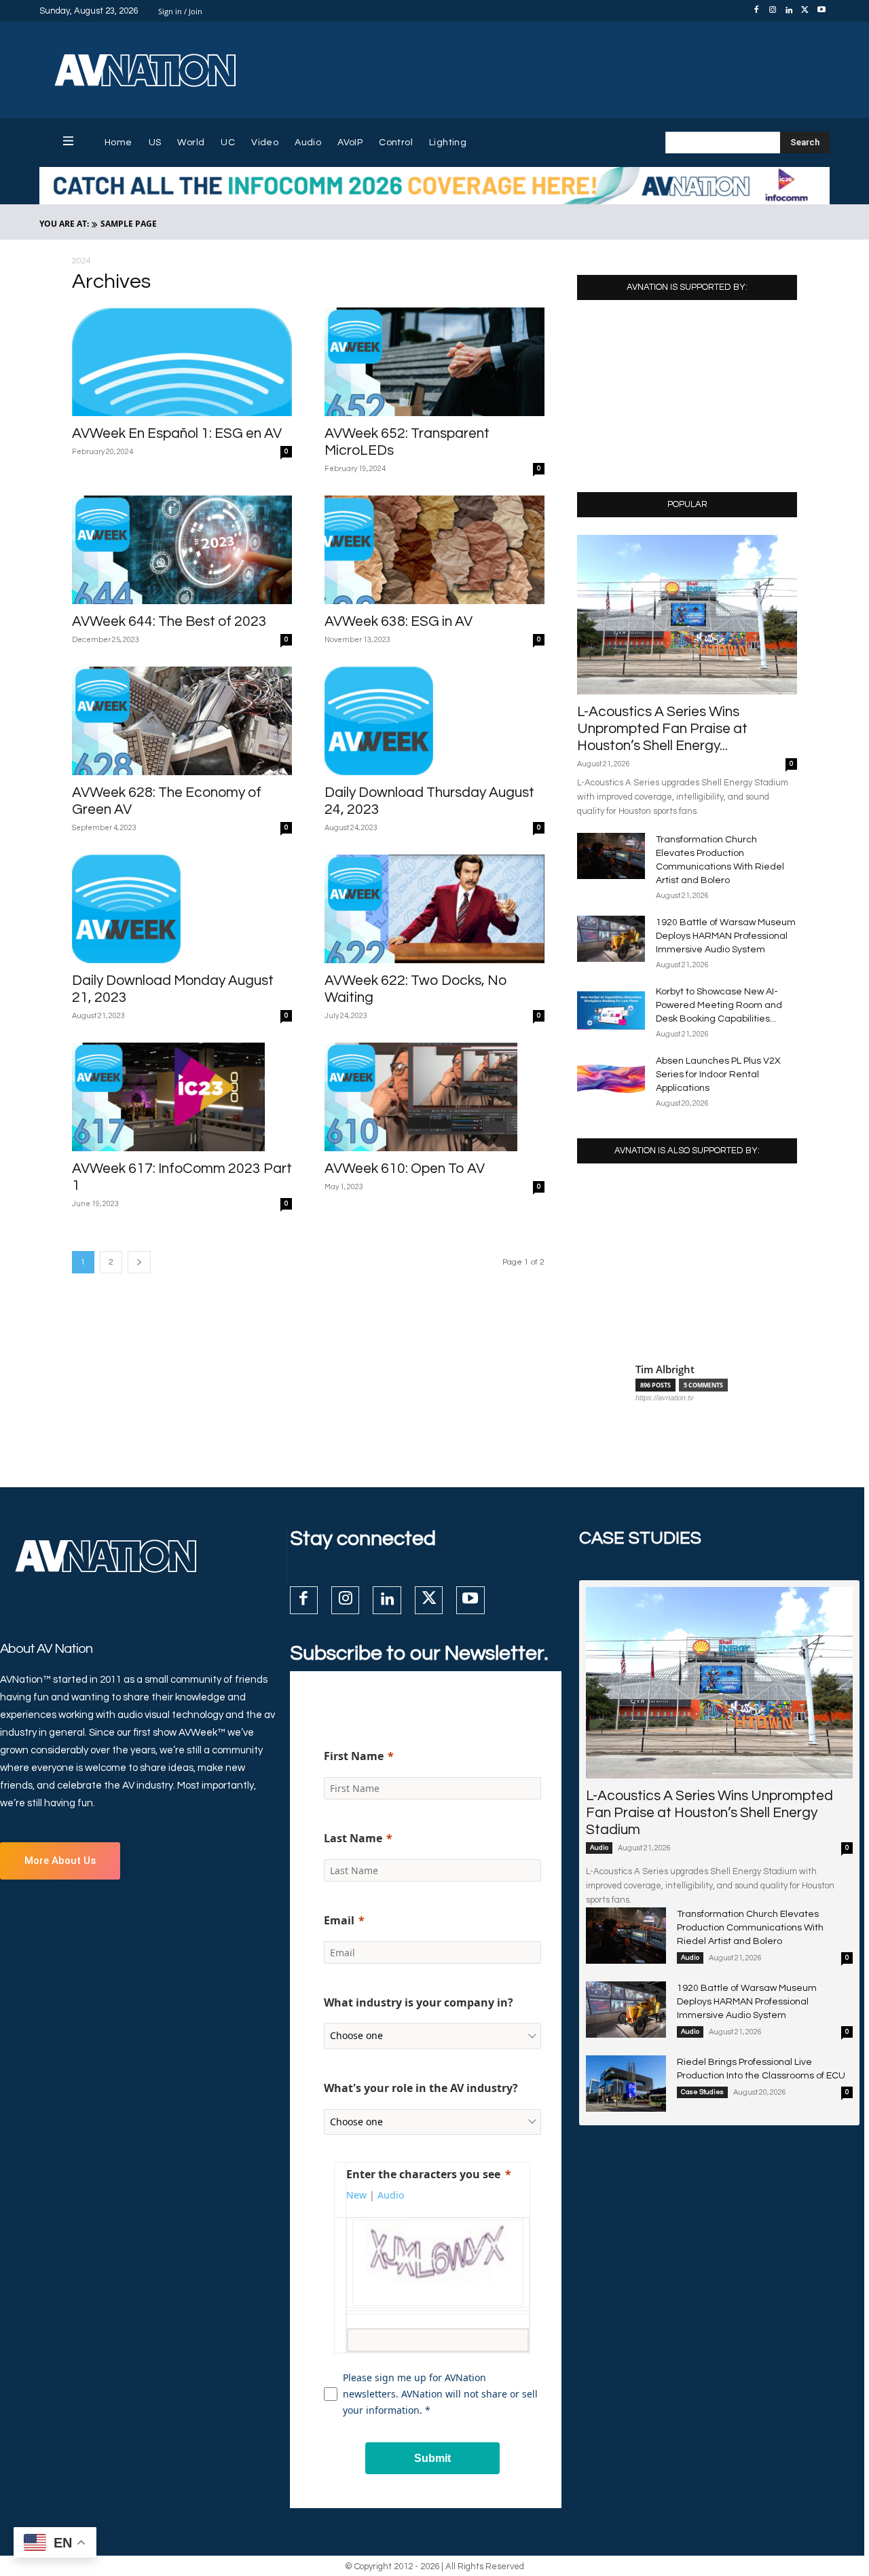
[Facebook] (756, 11)
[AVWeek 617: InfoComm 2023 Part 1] (182, 1097)
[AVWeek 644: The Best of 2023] (182, 550)
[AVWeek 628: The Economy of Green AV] (182, 721)
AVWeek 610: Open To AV (405, 1169)
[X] (805, 11)
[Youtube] (821, 11)
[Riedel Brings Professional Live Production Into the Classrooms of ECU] (626, 2083)
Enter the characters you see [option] (423, 2174)
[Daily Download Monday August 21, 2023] (182, 909)
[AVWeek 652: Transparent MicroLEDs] (434, 362)
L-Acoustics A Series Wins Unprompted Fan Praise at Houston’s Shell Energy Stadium (709, 1813)
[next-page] (139, 1262)
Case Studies (702, 2092)
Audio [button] (391, 2195)
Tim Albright (665, 1369)
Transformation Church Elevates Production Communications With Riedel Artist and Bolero (750, 1928)
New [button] (356, 2195)
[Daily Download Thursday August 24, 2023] (434, 721)
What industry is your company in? (419, 2002)
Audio (599, 1848)
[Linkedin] (789, 11)
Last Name (353, 1838)
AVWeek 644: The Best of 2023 (169, 621)
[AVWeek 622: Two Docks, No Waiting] (434, 909)
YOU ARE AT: (64, 224)
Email (339, 1920)
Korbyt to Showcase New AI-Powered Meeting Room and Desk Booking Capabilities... (719, 1005)
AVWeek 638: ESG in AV (399, 621)
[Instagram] (773, 11)
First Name (354, 1756)
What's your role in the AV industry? (421, 2088)
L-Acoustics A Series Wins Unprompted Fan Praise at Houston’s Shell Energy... (662, 729)
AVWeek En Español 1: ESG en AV (177, 433)
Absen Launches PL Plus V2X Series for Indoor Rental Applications (718, 1075)
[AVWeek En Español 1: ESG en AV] (182, 362)
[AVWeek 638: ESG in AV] (434, 550)
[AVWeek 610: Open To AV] (434, 1097)
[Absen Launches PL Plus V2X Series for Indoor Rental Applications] (611, 1078)
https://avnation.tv (665, 1398)
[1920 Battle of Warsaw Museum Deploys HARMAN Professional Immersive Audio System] (611, 939)
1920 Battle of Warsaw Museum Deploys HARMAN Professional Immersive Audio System (726, 936)
